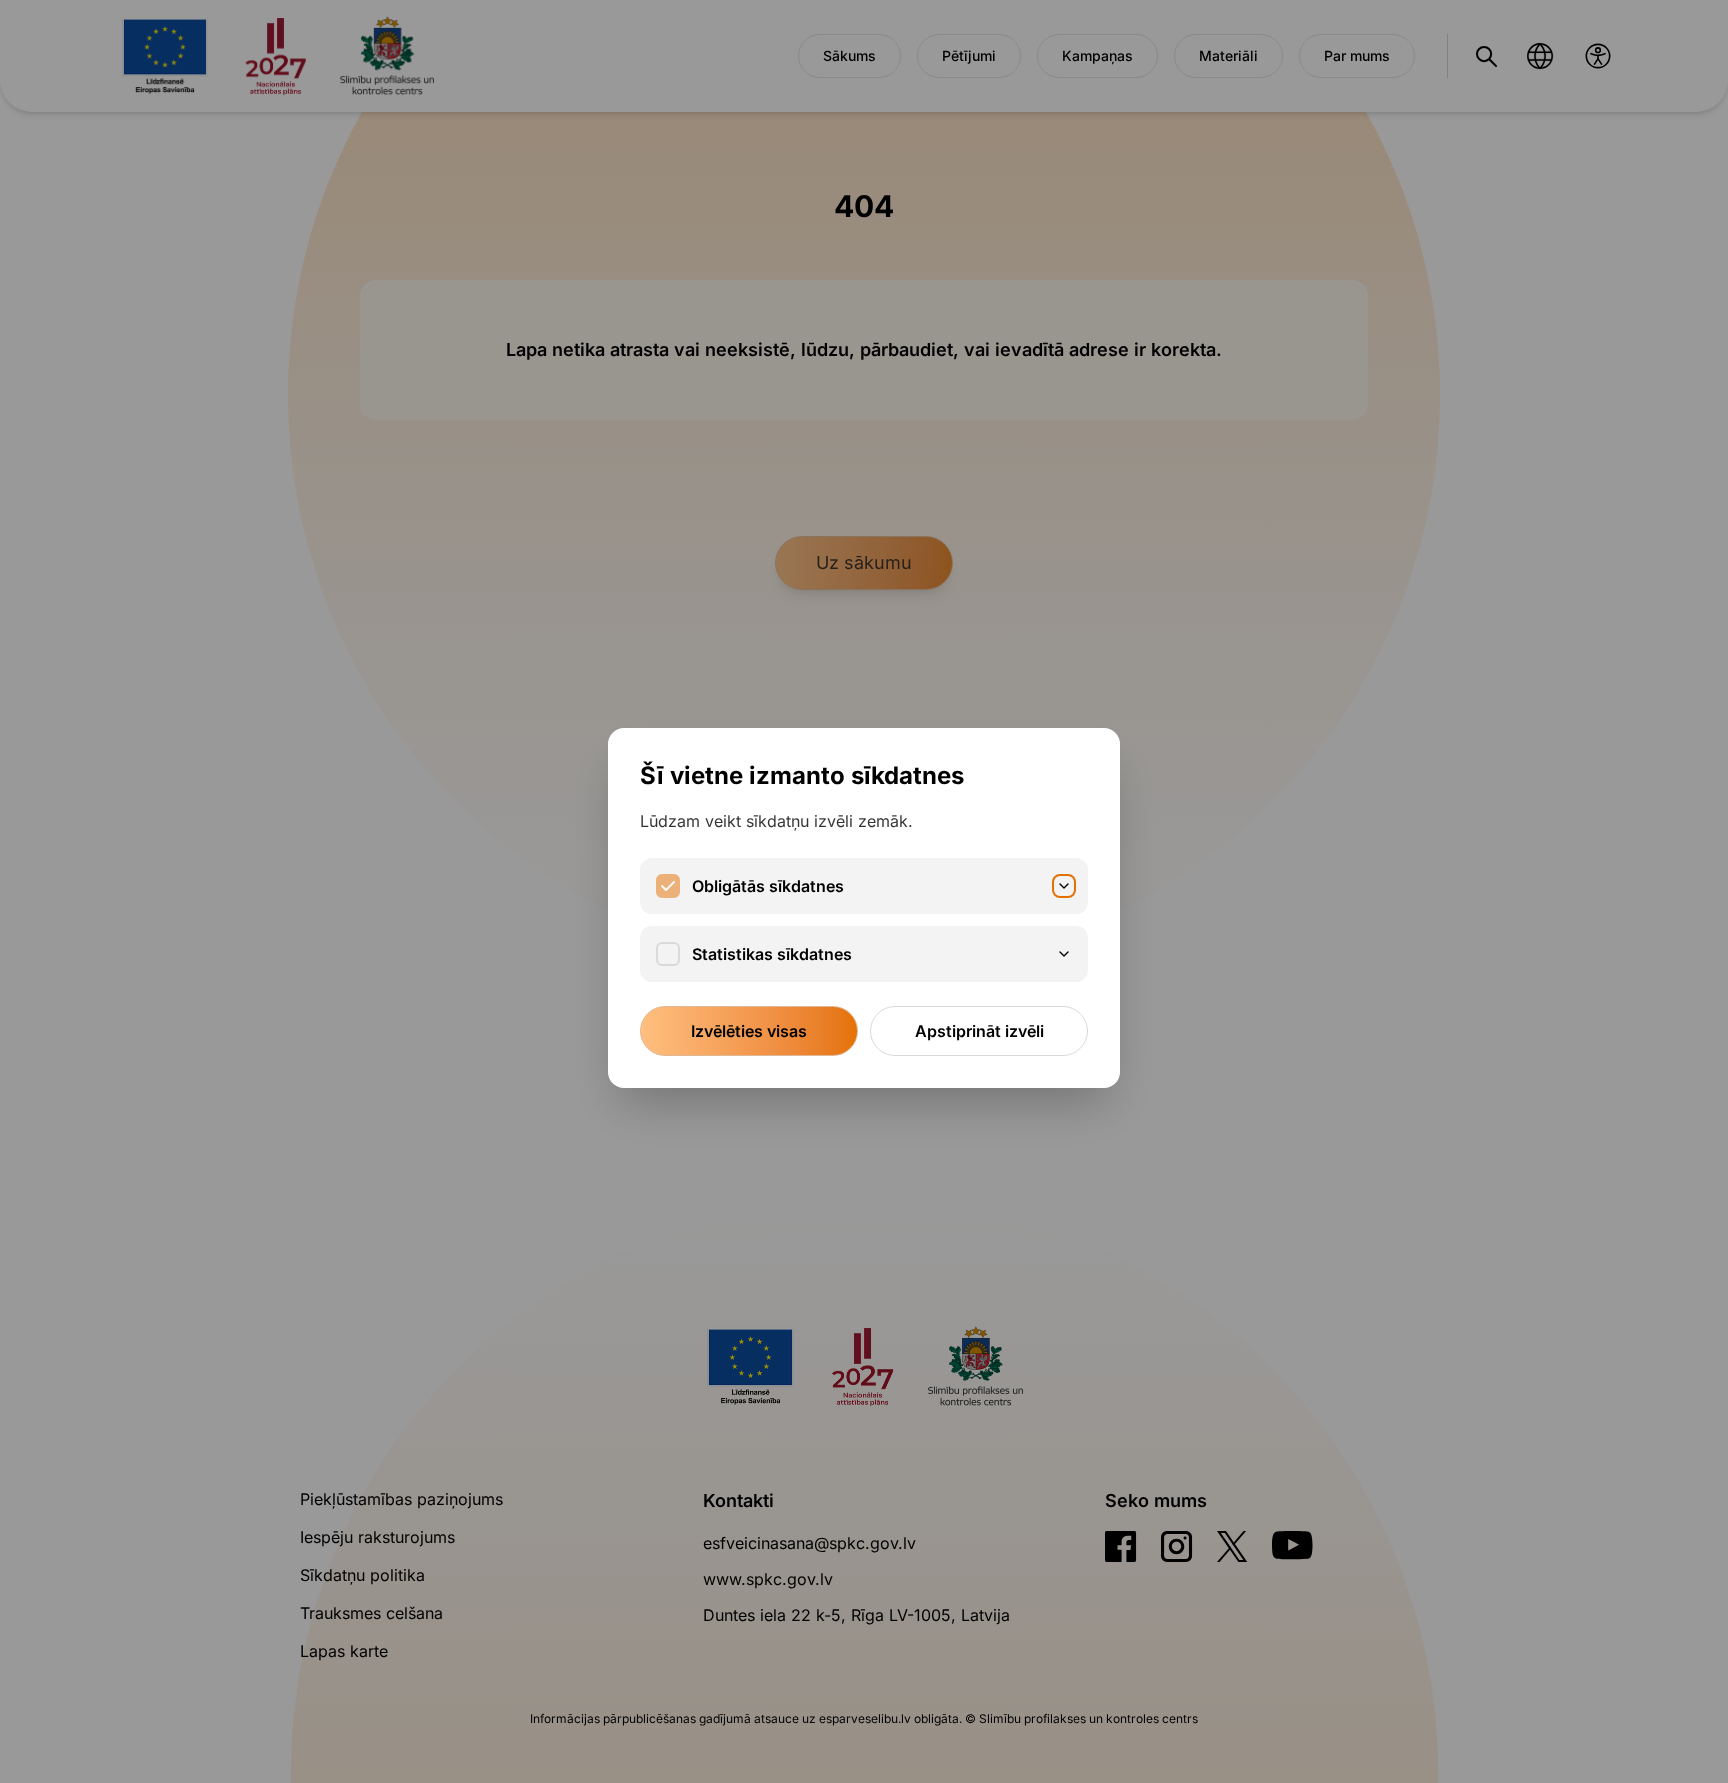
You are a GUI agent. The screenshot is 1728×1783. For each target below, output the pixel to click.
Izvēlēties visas (749, 1031)
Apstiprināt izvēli (979, 1031)
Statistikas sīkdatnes (772, 954)
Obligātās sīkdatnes (768, 886)
